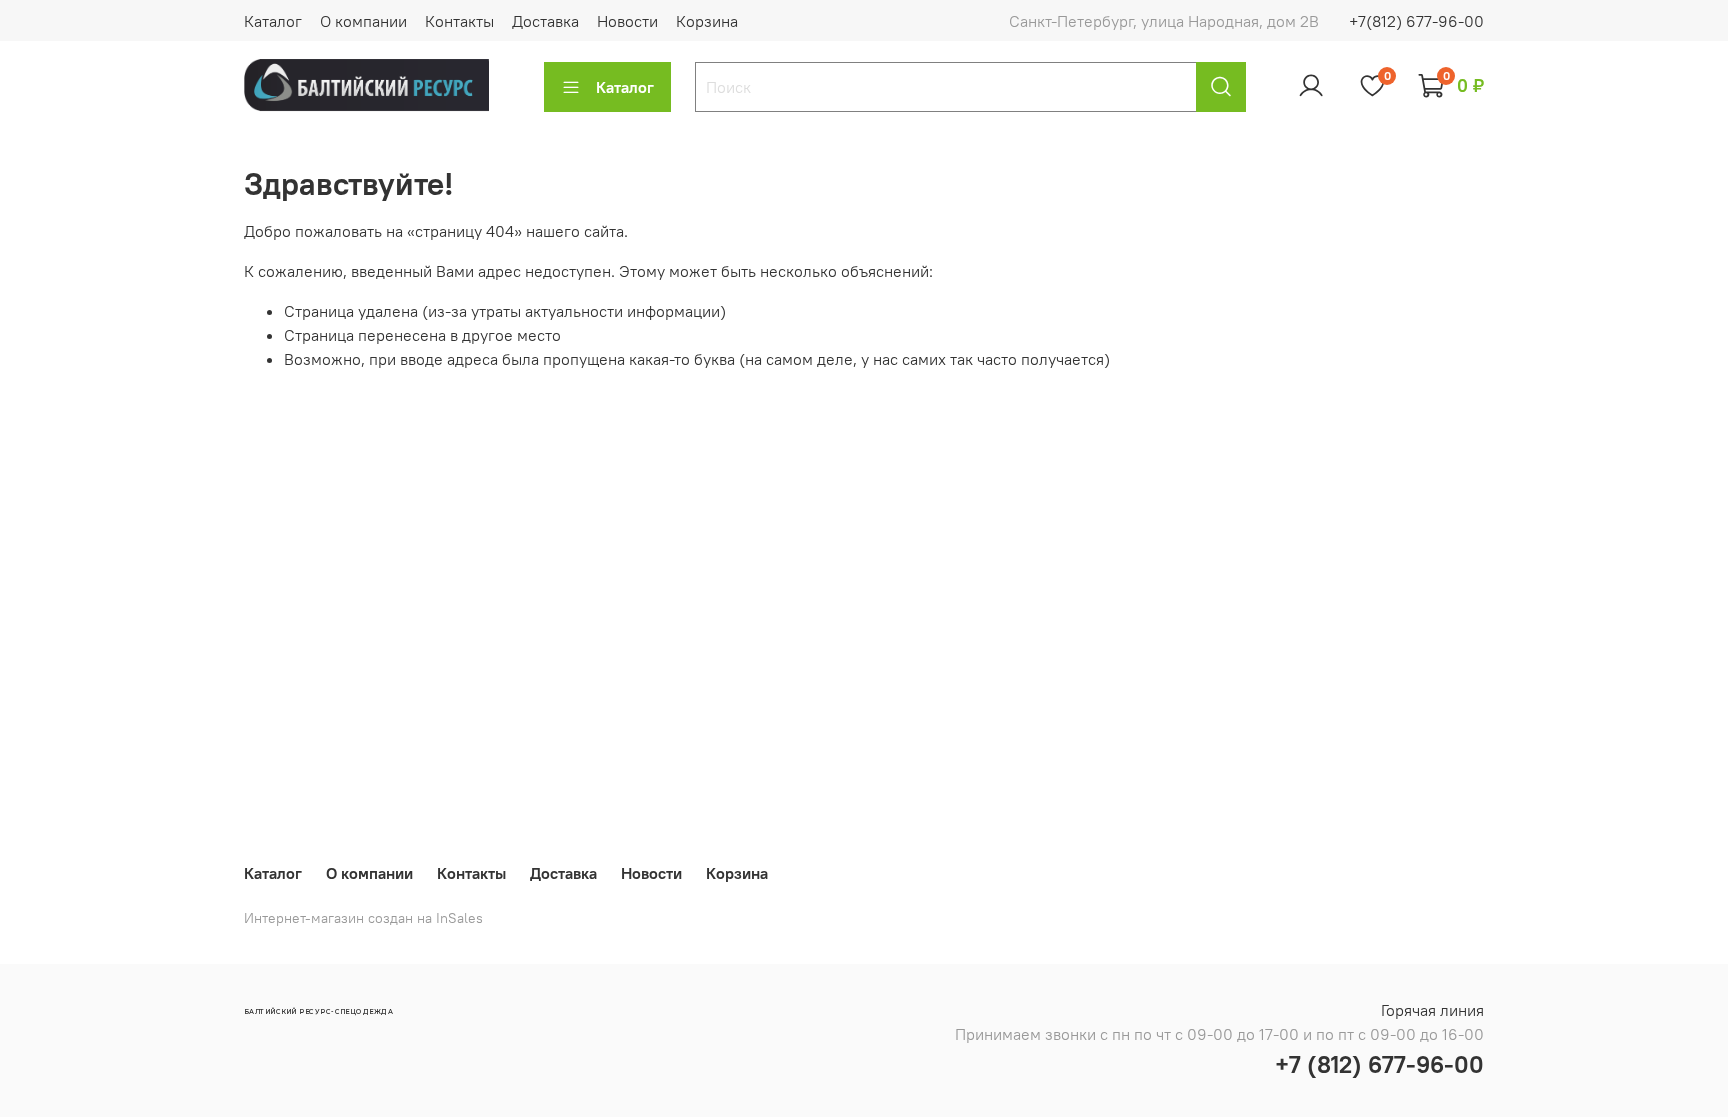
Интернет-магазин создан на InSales (363, 918)
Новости (627, 21)
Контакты (459, 21)
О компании (363, 21)
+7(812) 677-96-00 (1416, 21)
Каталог (273, 21)
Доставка (545, 21)
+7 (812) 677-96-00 (1379, 1064)
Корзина (707, 21)
